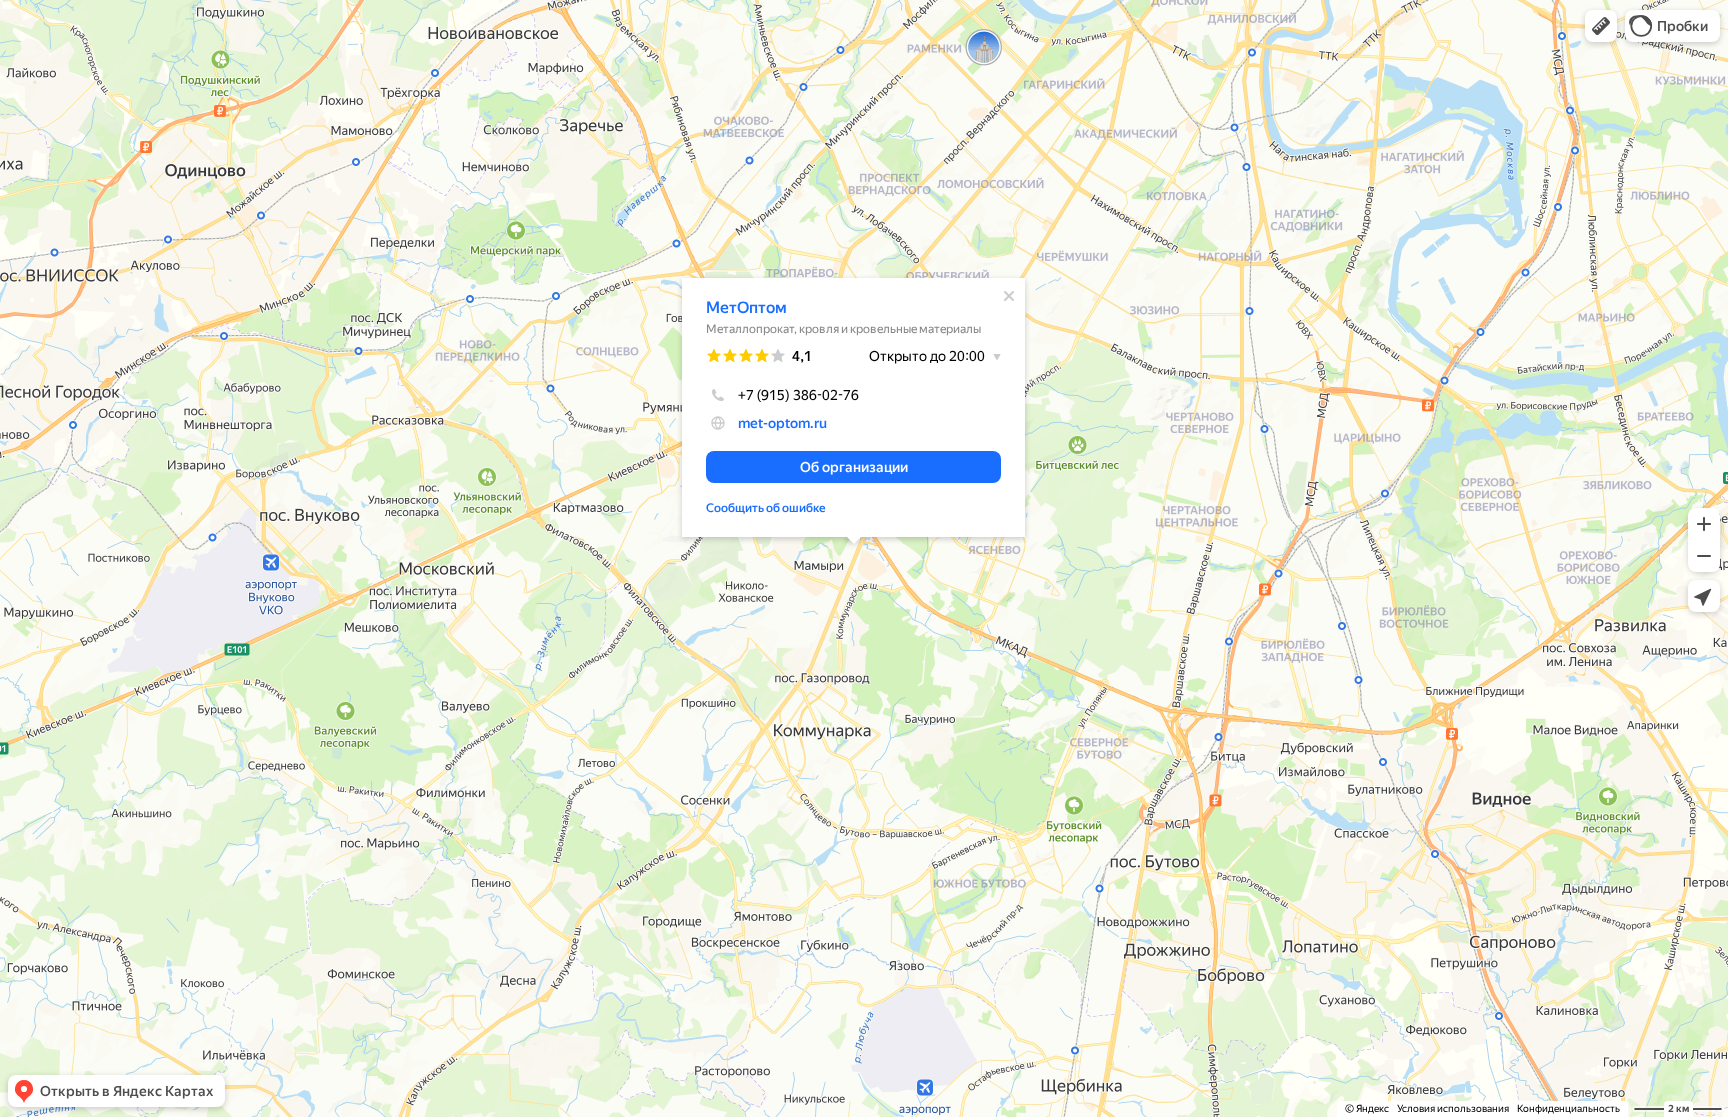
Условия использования (1453, 1108)
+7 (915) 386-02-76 (798, 395)
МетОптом (746, 307)
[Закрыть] (1009, 296)
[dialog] (853, 407)
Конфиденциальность (1568, 1108)
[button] (1601, 26)
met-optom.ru (782, 423)
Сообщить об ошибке (766, 508)
